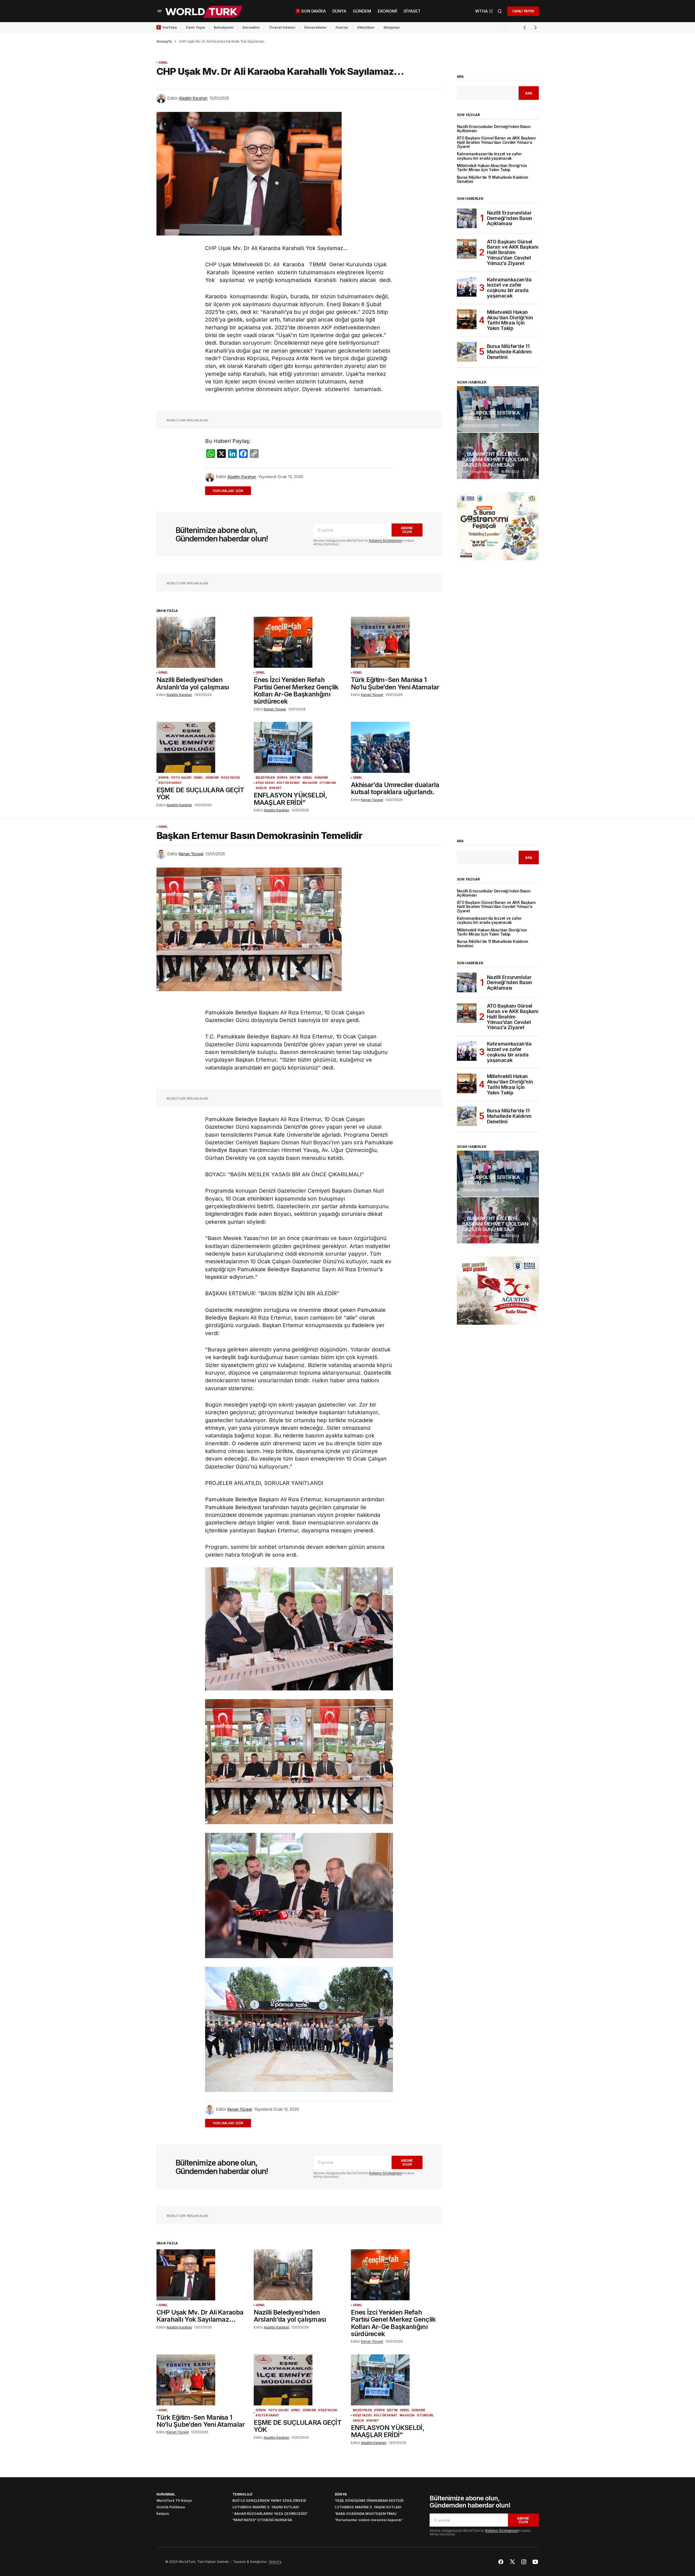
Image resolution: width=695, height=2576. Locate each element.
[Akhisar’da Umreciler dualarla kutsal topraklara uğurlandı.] (396, 747)
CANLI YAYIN (523, 11)
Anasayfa (164, 41)
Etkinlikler (366, 27)
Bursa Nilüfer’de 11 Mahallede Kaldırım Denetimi (493, 180)
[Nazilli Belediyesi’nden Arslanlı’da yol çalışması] (202, 642)
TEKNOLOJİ (242, 2494)
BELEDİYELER (265, 778)
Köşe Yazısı (230, 778)
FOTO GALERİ (181, 778)
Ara (460, 77)
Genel (163, 63)
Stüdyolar (392, 27)
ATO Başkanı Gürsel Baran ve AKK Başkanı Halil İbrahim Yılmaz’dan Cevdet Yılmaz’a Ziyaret (496, 142)
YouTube (169, 27)
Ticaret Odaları (282, 27)
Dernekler (251, 27)
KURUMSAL (166, 2494)
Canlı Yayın (195, 27)
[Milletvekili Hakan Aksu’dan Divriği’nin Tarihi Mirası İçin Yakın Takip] (467, 319)
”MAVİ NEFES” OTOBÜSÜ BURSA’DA (262, 2520)
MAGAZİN (310, 783)
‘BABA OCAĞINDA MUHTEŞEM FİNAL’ (366, 2514)
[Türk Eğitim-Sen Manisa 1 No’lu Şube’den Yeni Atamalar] (396, 642)
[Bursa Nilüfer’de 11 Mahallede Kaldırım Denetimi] (467, 352)
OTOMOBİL (328, 783)
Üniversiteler (316, 27)
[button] (160, 11)
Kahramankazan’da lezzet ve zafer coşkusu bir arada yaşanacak (489, 156)
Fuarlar (342, 27)
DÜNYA (164, 778)
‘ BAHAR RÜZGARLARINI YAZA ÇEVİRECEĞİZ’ (270, 2514)
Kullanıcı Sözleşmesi (385, 540)
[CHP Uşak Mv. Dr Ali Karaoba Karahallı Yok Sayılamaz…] (202, 2275)
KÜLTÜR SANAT (170, 783)
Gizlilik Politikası (171, 2507)
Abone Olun (407, 530)
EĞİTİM (295, 778)
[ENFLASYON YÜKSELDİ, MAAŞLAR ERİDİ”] (299, 747)
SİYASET (275, 788)
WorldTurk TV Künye (174, 2501)
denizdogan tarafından (480, 425)
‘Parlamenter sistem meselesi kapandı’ (369, 2520)
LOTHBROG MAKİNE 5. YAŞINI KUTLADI (266, 2507)
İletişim (163, 2514)
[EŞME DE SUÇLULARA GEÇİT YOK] (202, 747)
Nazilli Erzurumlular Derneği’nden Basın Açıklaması (494, 129)
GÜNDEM (212, 778)
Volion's (275, 2562)
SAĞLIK (261, 788)
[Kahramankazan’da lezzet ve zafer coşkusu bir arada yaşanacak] (467, 287)
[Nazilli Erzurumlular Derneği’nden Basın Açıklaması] (467, 218)
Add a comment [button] (231, 491)
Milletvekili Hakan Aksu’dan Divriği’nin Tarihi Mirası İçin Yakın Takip (492, 168)
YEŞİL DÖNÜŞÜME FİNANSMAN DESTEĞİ (369, 2501)
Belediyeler (224, 27)
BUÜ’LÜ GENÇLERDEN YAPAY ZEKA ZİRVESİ (269, 2501)
